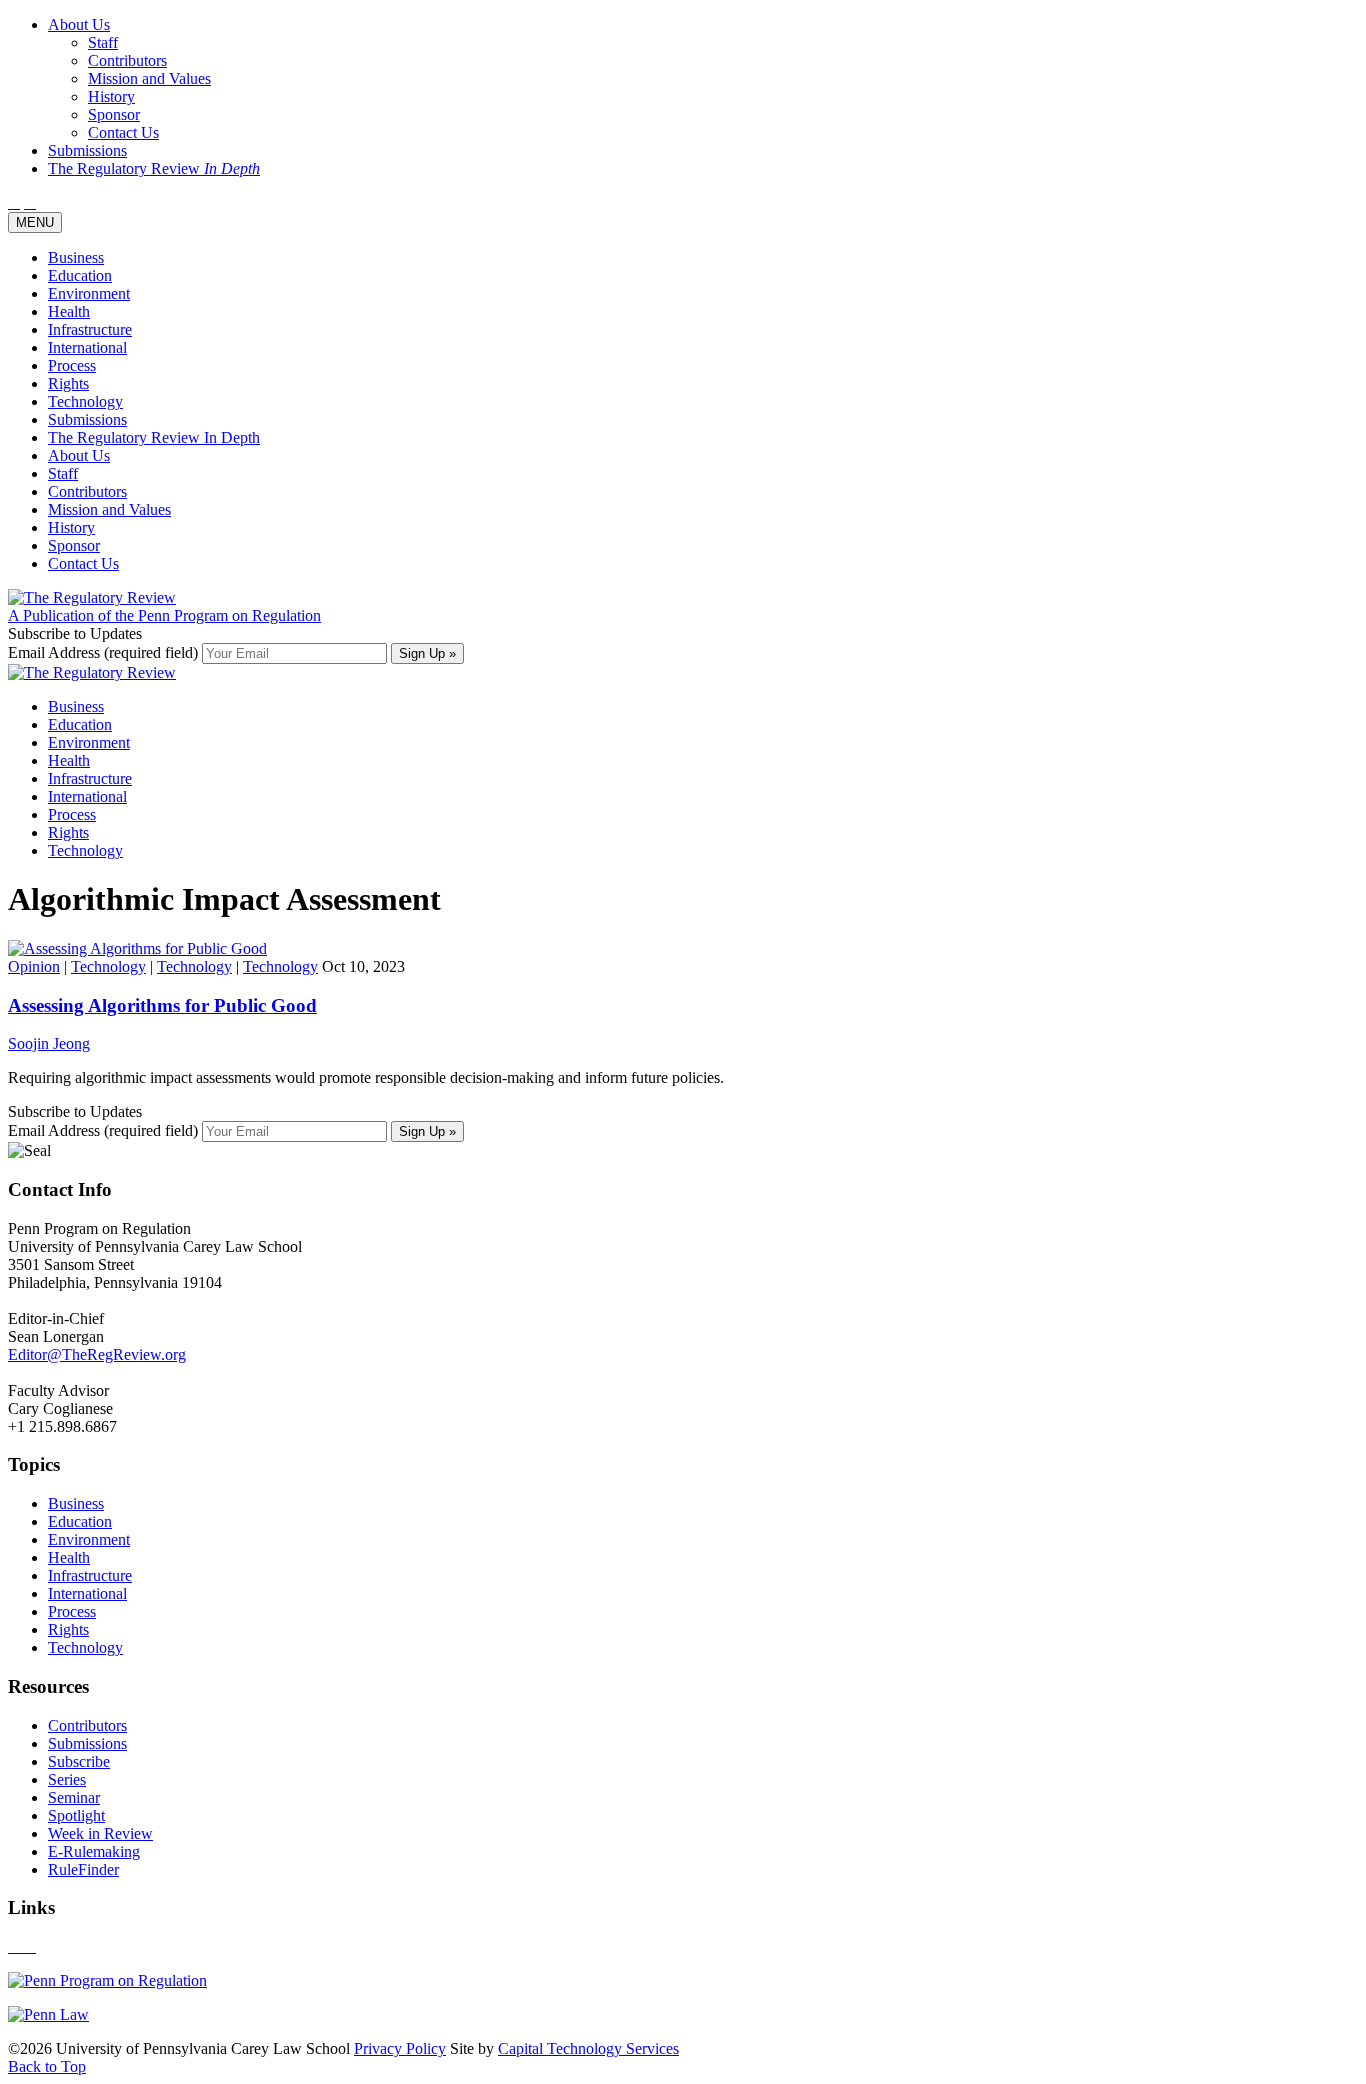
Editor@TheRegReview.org (97, 1354)
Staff (63, 473)
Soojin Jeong (49, 1043)
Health (69, 311)
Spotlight (76, 1815)
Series (67, 1779)
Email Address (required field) (105, 652)
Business (76, 257)
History (71, 527)
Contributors (87, 491)
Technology (85, 401)
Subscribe (79, 1761)
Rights (68, 383)
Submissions (87, 419)
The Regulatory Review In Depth (154, 437)
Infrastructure (90, 329)
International (87, 347)
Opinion (34, 966)
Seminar (74, 1797)
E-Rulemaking (94, 1851)
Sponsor (74, 545)
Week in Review (100, 1833)
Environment (89, 293)
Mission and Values (109, 509)
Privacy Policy (400, 2048)
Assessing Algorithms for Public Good (162, 1005)
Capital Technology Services (588, 2048)
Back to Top (47, 2066)
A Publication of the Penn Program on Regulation (164, 615)
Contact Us (83, 563)
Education (80, 275)
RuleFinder (83, 1869)
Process (72, 365)
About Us (79, 455)
